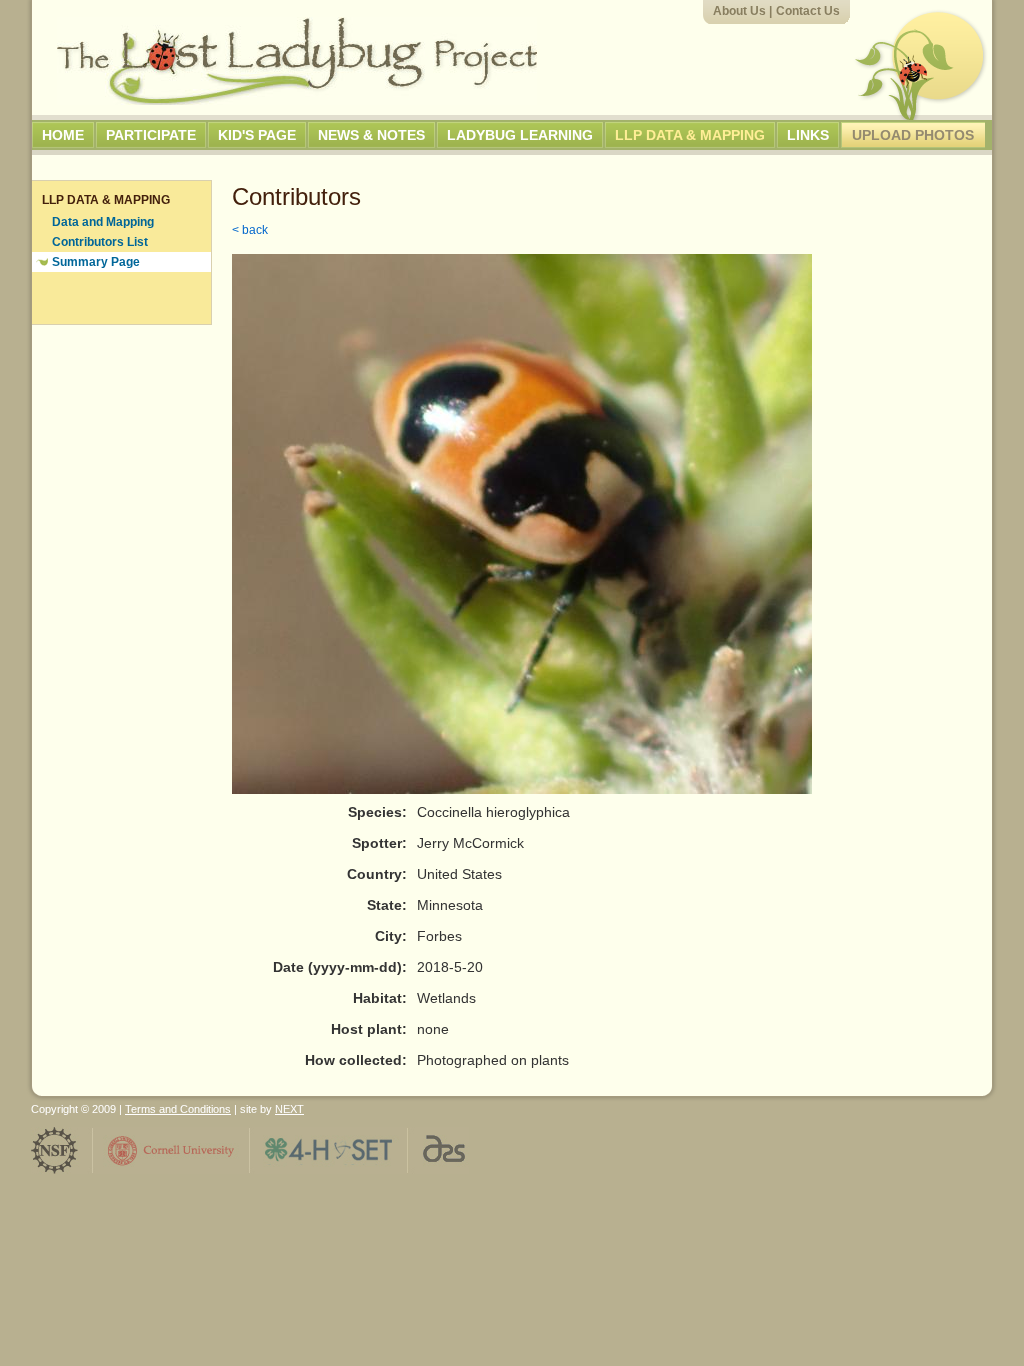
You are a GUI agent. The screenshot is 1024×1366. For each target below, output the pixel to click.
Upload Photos (913, 135)
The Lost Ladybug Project (297, 61)
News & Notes (371, 135)
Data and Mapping (103, 222)
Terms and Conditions (178, 1109)
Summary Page (96, 262)
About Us (739, 11)
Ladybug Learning (520, 135)
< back (250, 230)
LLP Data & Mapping (690, 135)
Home (63, 135)
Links (808, 135)
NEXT (289, 1109)
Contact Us (808, 11)
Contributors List (100, 242)
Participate (151, 135)
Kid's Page (257, 135)
